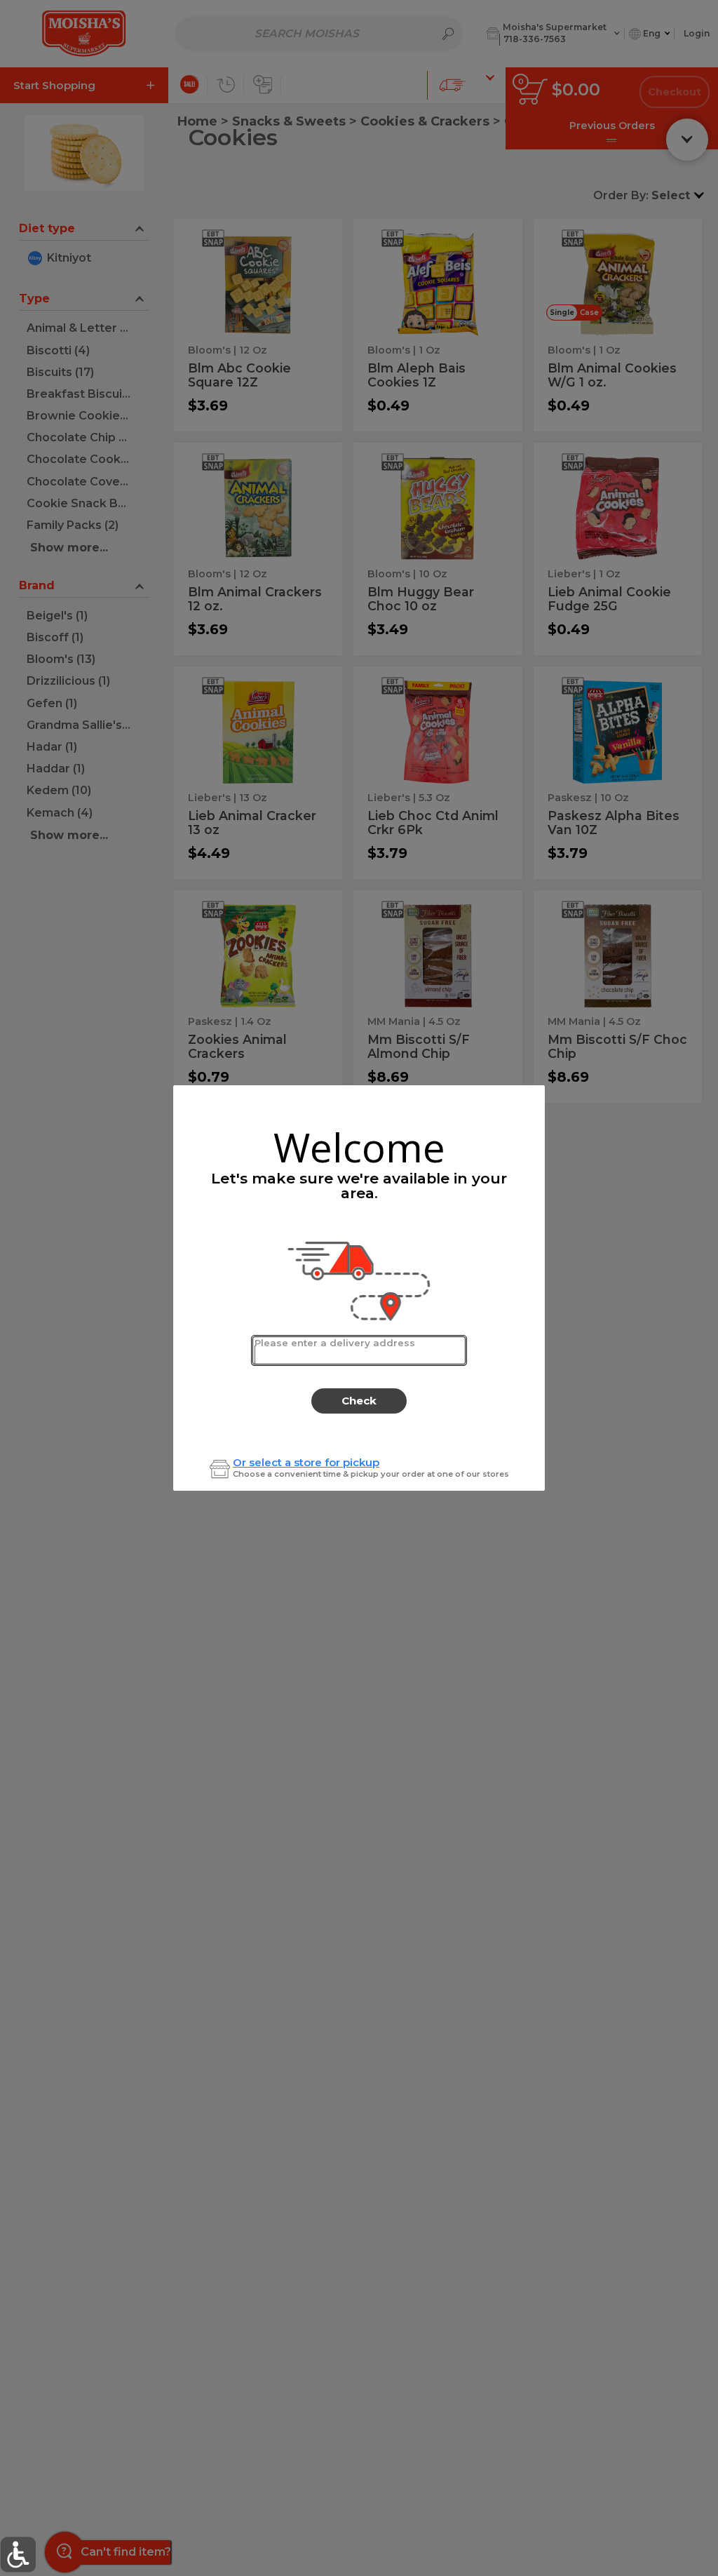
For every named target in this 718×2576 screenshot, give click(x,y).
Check (359, 1401)
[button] (18, 2555)
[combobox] (359, 1350)
